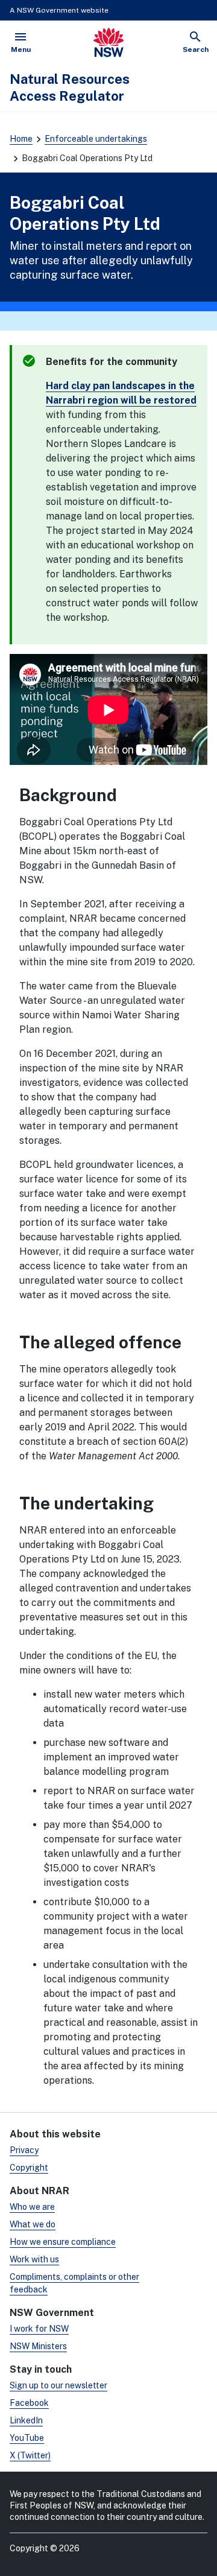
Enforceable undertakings (96, 139)
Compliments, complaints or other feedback (74, 2283)
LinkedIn (26, 2420)
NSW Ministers (38, 2346)
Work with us (34, 2259)
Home (21, 139)
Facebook (29, 2403)
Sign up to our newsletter (58, 2385)
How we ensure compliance (63, 2242)
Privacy (24, 2150)
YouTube (27, 2438)
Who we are (32, 2207)
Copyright (29, 2168)
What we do (33, 2224)
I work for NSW (39, 2329)
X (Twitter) (30, 2455)
